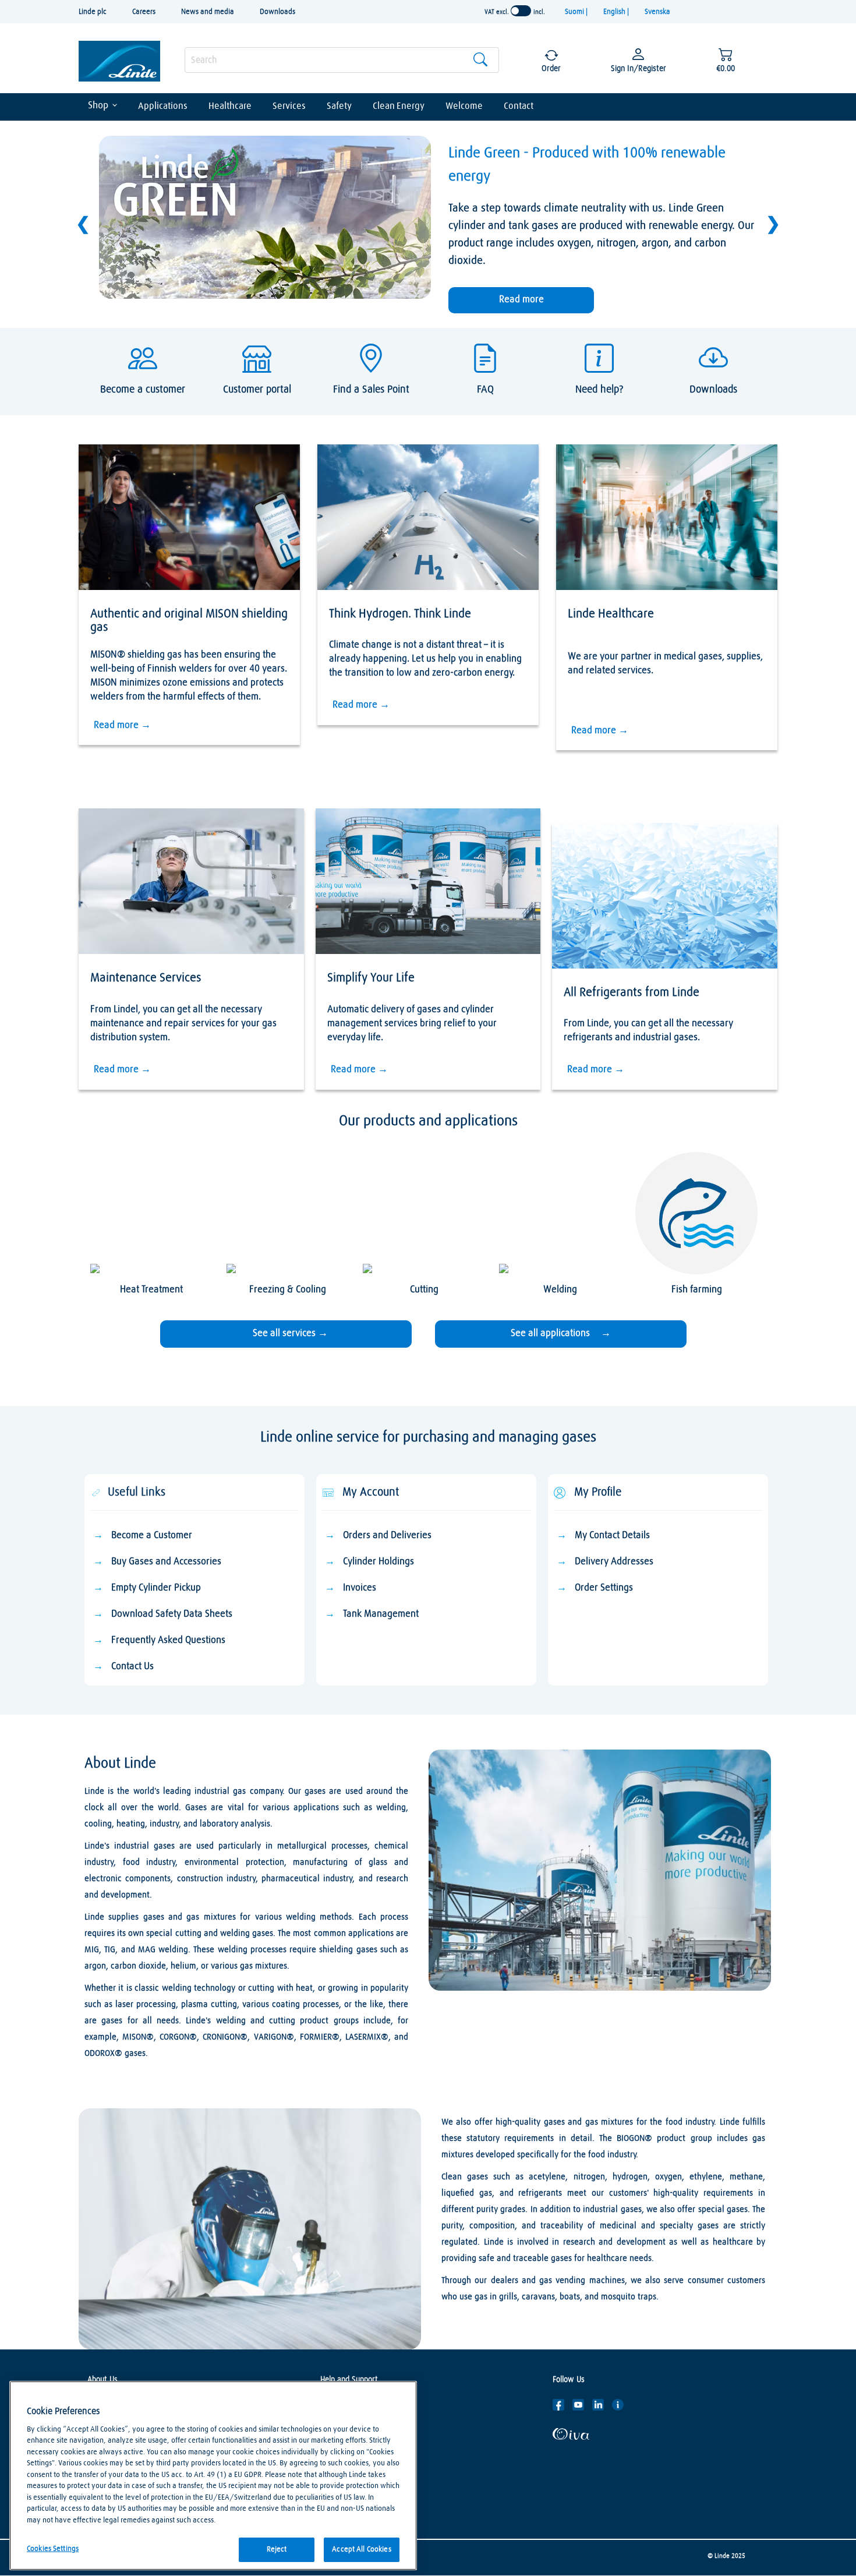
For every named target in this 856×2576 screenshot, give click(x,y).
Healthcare (230, 106)
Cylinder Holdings (379, 1562)
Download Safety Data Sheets (172, 1614)
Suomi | (577, 12)
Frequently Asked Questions (168, 1640)
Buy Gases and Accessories (166, 1562)
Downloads (277, 12)
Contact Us (132, 1667)
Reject (277, 2550)
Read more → (122, 725)
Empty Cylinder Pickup (156, 1588)
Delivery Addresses (614, 1562)
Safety (339, 106)
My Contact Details (612, 1536)
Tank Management (381, 1614)
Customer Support (351, 2405)
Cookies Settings (53, 2549)
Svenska (657, 12)
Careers (144, 12)
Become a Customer (152, 1536)
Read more (521, 300)
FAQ (327, 2492)
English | (617, 12)
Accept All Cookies (361, 2550)
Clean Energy (399, 106)
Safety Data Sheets (353, 2422)
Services (289, 106)
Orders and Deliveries (387, 1536)
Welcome (464, 106)
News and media (208, 12)
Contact (519, 106)
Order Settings (605, 1588)
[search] (342, 60)
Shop (98, 106)
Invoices (360, 1588)
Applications (163, 106)
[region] (213, 2476)
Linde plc (93, 12)
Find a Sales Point (350, 2457)
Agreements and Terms (359, 2475)
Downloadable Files (352, 2440)
